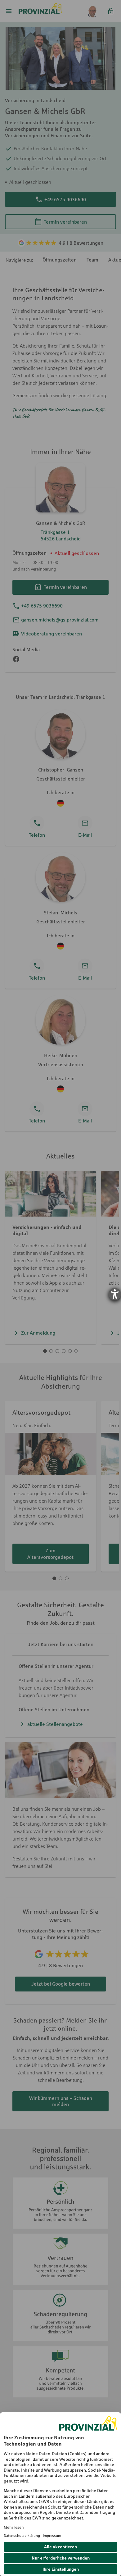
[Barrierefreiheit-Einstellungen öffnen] (115, 1294)
